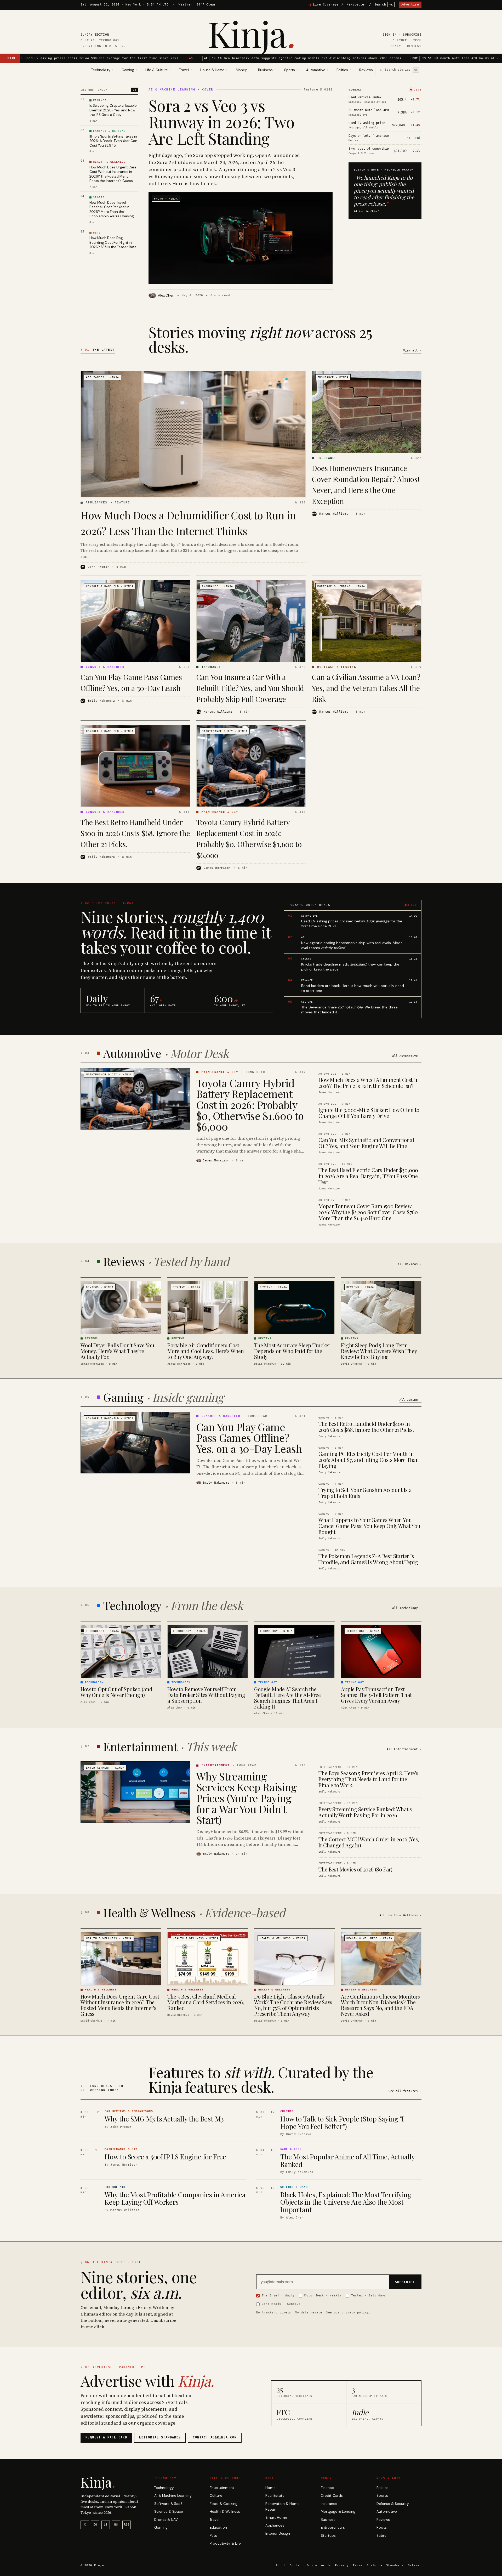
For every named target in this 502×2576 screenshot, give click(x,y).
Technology (164, 2488)
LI (106, 2525)
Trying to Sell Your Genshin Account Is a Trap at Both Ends (365, 1493)
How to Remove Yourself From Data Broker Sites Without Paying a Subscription (206, 1695)
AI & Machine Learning (173, 2496)
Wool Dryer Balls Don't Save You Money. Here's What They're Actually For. (117, 1351)
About (281, 2565)
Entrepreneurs (333, 2527)
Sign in (390, 35)
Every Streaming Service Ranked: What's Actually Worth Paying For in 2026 (365, 1812)
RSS (127, 2525)
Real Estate (275, 2496)
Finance (327, 2488)
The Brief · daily (278, 2295)
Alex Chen (166, 295)
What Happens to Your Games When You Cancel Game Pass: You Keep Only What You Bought (369, 1526)
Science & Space (169, 2512)
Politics (383, 2488)
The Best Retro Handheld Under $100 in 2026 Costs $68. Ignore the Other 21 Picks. (135, 833)
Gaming (161, 2527)
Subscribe (412, 35)
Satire (381, 2536)
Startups (328, 2536)
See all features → (405, 2091)
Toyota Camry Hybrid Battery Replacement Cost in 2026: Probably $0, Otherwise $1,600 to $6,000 (250, 1105)
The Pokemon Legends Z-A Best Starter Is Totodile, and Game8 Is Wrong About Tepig (368, 1559)
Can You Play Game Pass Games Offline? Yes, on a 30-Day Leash (249, 1437)
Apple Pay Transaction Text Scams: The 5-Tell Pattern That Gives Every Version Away (376, 1695)
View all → (412, 351)
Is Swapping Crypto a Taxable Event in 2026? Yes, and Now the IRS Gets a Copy (113, 110)
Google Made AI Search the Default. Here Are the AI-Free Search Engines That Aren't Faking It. (287, 1698)
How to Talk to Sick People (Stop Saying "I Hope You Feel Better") (342, 2123)
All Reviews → (410, 1264)
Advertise (410, 5)
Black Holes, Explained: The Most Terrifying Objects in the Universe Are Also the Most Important (346, 2202)
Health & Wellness (225, 2512)
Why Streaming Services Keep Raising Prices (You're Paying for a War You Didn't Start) (247, 1798)
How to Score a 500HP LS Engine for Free (165, 2157)
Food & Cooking (224, 2504)
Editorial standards (160, 2437)
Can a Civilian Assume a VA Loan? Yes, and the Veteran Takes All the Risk (366, 688)
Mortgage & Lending (338, 2512)
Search (384, 5)
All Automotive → (407, 1056)
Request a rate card (106, 2437)
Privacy (342, 2565)
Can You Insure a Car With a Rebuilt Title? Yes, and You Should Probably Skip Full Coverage (250, 688)
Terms (358, 2565)
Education (218, 2527)
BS (116, 2525)
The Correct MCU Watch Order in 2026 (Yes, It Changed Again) (369, 1842)
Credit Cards (332, 2496)
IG (95, 2525)
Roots (382, 2527)
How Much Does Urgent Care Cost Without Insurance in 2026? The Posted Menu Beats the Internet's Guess (113, 174)
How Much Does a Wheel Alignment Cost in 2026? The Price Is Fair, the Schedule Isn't (369, 1083)
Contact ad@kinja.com (215, 2437)
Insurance (329, 2504)
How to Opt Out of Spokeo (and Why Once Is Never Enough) (116, 1692)
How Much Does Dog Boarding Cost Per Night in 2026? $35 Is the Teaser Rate (113, 242)
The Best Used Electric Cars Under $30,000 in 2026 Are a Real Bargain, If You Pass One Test (368, 1176)
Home (270, 2488)
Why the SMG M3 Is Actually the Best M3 (164, 2119)
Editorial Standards (385, 2565)
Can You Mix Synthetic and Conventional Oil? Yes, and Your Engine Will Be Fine (366, 1143)
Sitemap (415, 2565)
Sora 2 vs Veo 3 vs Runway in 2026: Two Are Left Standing (221, 122)
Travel (215, 2520)
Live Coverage (326, 5)
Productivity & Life (225, 2543)
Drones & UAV (166, 2520)
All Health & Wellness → (400, 1915)
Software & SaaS (168, 2504)
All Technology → (407, 1608)
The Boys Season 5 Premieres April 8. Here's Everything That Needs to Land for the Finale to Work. (368, 1779)
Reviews (366, 70)
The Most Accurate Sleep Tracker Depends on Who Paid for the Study (292, 1351)
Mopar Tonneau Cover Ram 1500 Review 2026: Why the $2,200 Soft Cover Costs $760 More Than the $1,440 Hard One (368, 1212)
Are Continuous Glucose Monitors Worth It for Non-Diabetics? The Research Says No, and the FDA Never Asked (380, 2005)
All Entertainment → (404, 1749)
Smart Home (276, 2518)
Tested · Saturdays (369, 2295)
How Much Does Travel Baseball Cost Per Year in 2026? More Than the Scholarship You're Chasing (112, 209)
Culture (216, 2496)
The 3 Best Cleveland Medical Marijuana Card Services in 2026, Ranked (206, 2002)
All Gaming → (410, 1400)
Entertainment (222, 2488)
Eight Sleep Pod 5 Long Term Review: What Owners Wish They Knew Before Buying (379, 1351)
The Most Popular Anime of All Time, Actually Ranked (347, 2160)
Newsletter (356, 5)
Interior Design (278, 2534)
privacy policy (355, 2312)
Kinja (251, 33)
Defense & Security (393, 2504)
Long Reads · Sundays (281, 2304)
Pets (213, 2536)
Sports (382, 2496)
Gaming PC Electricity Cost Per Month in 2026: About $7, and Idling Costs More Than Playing (369, 1460)
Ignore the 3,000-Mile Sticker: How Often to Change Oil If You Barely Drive (369, 1113)
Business (328, 2520)
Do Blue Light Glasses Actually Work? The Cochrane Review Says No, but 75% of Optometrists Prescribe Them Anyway (293, 2005)
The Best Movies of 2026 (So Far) (355, 1869)
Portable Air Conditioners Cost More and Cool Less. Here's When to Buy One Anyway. (206, 1351)
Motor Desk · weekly (323, 2295)
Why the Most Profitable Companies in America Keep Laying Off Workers (175, 2198)
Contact (296, 2565)
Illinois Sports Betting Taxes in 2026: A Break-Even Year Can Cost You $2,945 (113, 141)
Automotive (387, 2512)
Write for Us (319, 2565)
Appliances (275, 2525)
